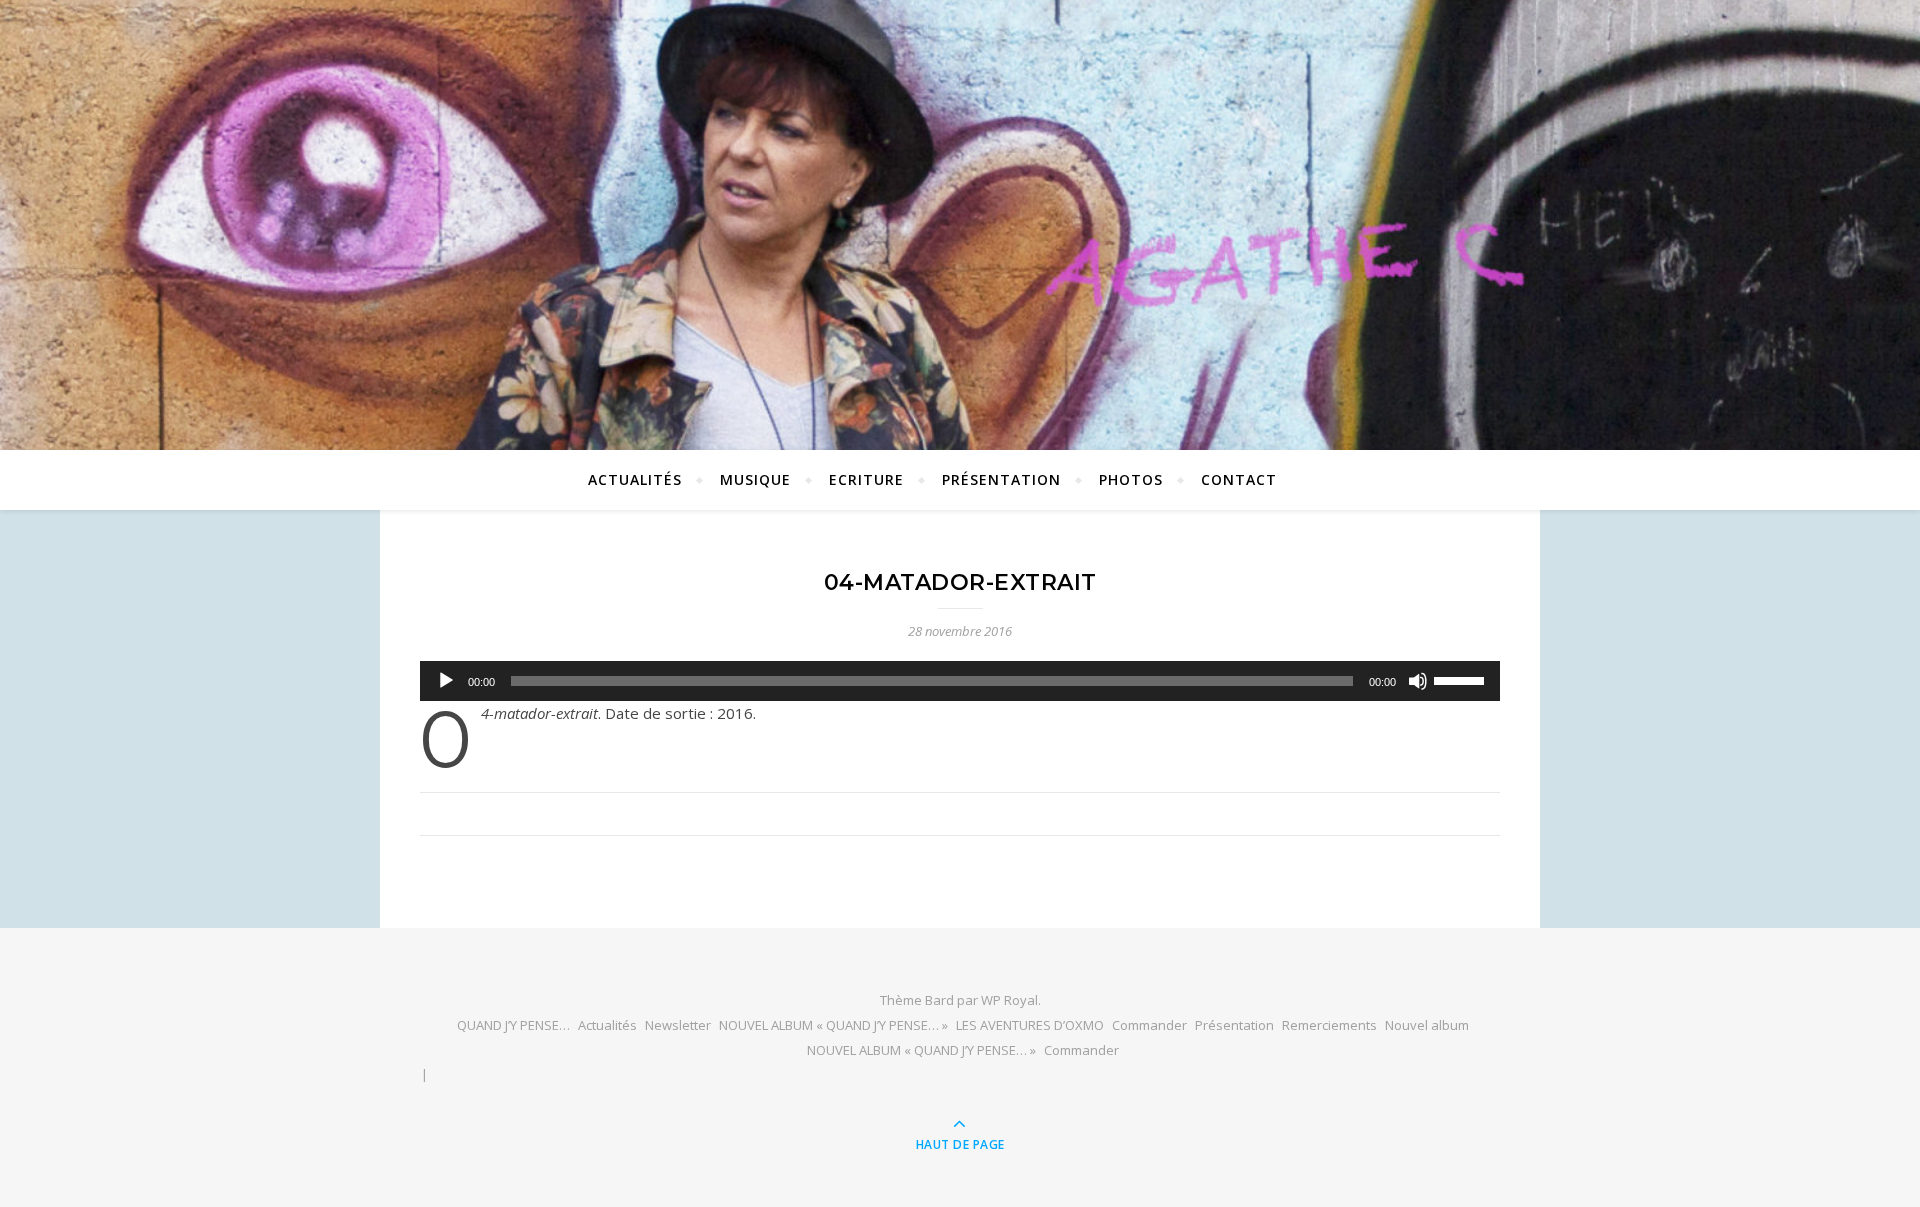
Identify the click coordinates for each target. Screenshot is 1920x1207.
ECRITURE (866, 479)
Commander (1149, 1025)
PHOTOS (1131, 479)
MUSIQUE (755, 479)
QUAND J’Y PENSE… (513, 1025)
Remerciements (1329, 1025)
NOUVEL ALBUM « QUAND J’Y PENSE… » (833, 1025)
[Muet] (1418, 681)
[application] (960, 681)
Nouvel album (1427, 1025)
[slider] (1462, 679)
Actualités (607, 1025)
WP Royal (1009, 1000)
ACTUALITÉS (635, 479)
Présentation (1001, 479)
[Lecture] (446, 681)
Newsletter (678, 1025)
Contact (1239, 479)
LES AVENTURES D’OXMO (1030, 1025)
